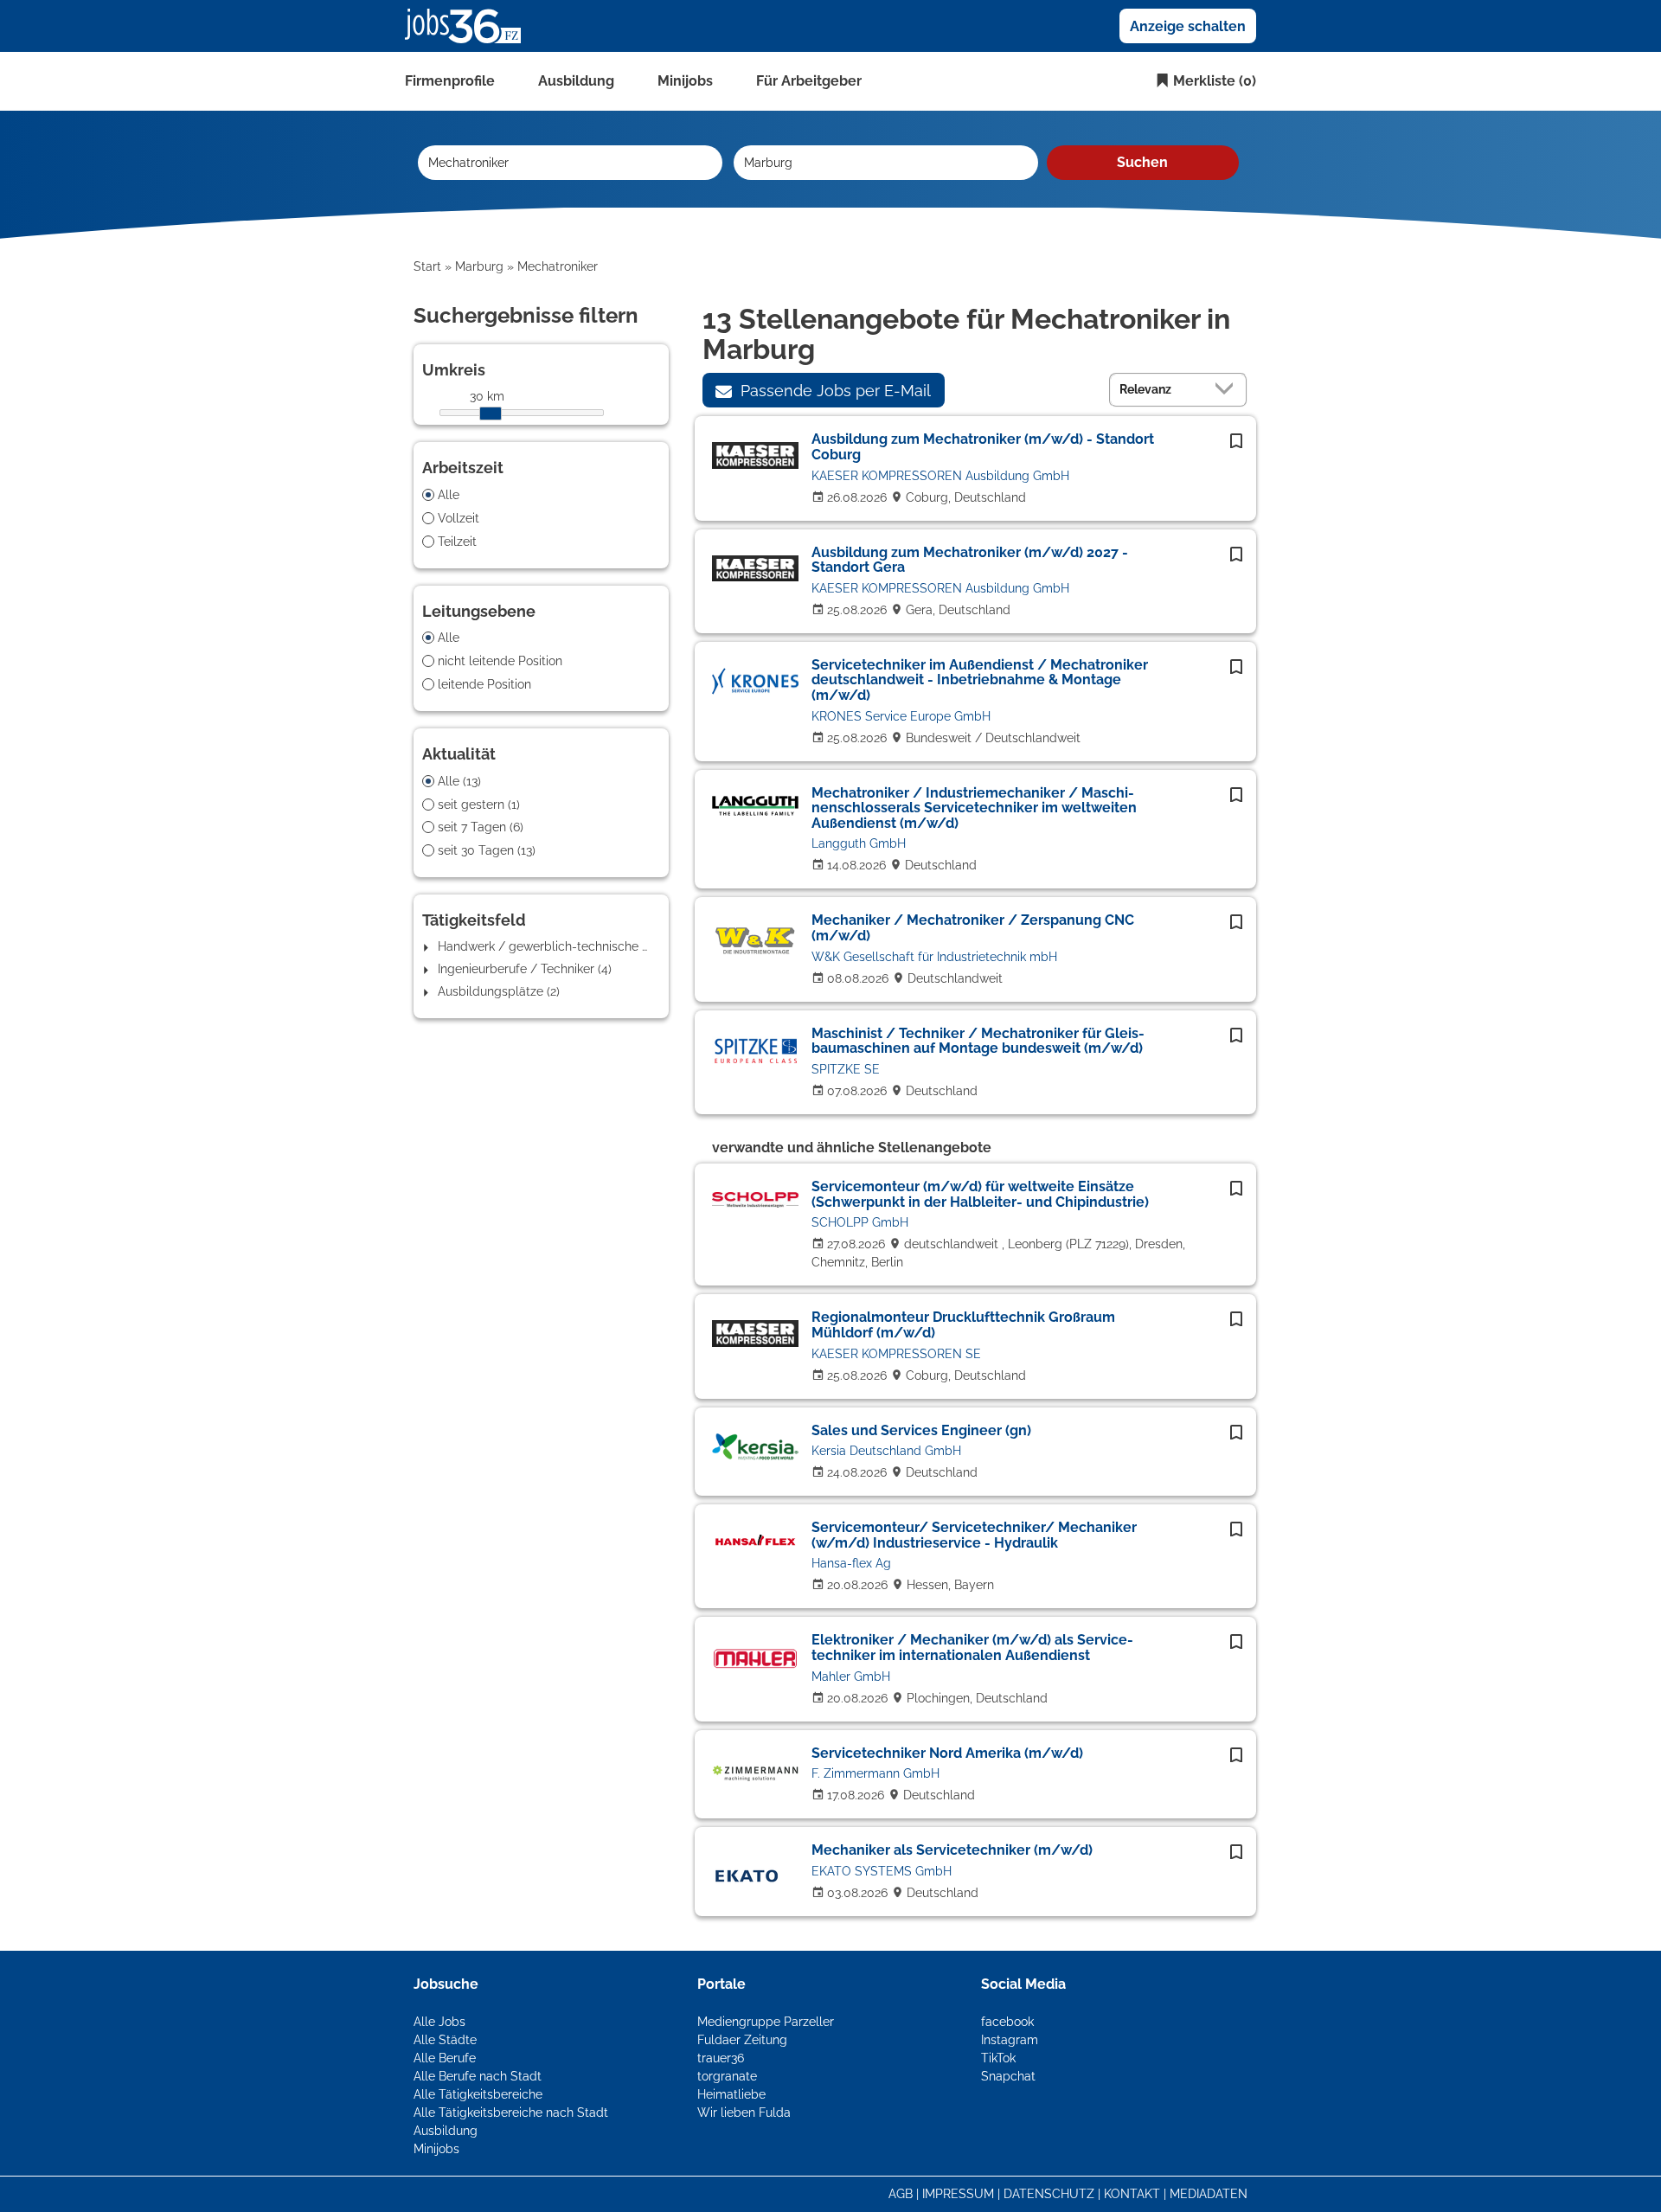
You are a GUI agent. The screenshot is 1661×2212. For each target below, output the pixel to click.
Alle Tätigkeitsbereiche (478, 2094)
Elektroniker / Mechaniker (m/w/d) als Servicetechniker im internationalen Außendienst (972, 1648)
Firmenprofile (450, 81)
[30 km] (491, 414)
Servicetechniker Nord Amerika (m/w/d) (947, 1753)
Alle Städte (445, 2040)
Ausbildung (576, 81)
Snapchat (1008, 2076)
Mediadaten (1209, 2194)
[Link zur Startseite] (469, 25)
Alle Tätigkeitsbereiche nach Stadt (511, 2113)
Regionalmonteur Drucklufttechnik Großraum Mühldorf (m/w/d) (963, 1325)
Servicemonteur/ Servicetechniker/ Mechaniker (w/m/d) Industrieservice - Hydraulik (974, 1535)
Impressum (958, 2194)
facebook (1007, 2022)
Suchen (1142, 162)
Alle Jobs (439, 2022)
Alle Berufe (445, 2058)
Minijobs (685, 81)
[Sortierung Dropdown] (1228, 389)
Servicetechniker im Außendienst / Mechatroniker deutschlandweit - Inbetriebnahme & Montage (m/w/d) (980, 680)
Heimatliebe (731, 2094)
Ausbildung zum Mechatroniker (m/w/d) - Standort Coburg (983, 447)
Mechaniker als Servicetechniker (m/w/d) (952, 1850)
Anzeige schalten (1188, 26)
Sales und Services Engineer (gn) (921, 1430)
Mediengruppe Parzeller (766, 2022)
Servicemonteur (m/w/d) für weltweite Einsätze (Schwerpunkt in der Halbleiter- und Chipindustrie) (980, 1194)
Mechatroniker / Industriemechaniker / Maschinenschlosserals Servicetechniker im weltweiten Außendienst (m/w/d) (974, 808)
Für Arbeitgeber (809, 81)
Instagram (1010, 2040)
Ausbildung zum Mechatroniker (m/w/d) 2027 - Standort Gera (970, 560)
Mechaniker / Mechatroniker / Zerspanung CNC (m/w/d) (973, 928)
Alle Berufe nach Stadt (478, 2076)
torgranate (727, 2076)
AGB (901, 2194)
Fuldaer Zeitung (742, 2040)
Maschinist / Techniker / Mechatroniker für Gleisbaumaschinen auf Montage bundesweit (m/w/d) (978, 1041)
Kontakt (1132, 2194)
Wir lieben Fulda (744, 2113)
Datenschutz (1049, 2194)
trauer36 (721, 2058)
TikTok (998, 2058)
